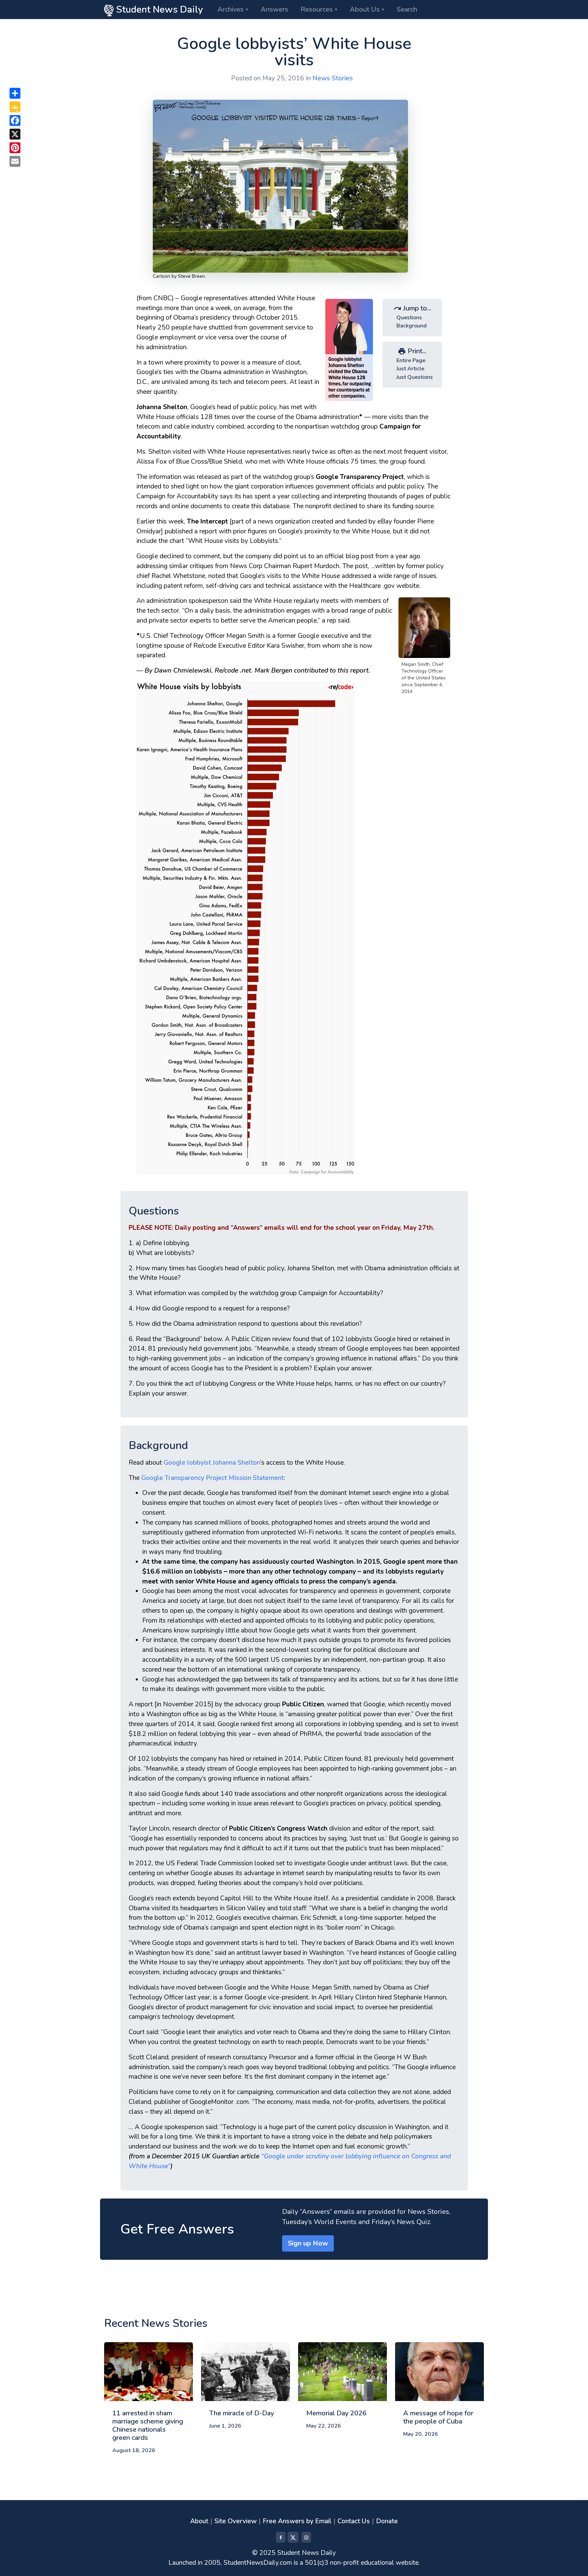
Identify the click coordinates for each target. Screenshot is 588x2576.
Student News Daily (158, 10)
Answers (274, 9)
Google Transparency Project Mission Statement (213, 1478)
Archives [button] (231, 9)
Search (407, 9)
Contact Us (354, 2521)
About (199, 2521)
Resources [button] (317, 9)
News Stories (333, 78)
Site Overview (235, 2521)
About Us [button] (365, 9)
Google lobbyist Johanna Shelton (212, 1463)
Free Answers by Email (297, 2521)
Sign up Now (308, 2243)
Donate (387, 2521)
